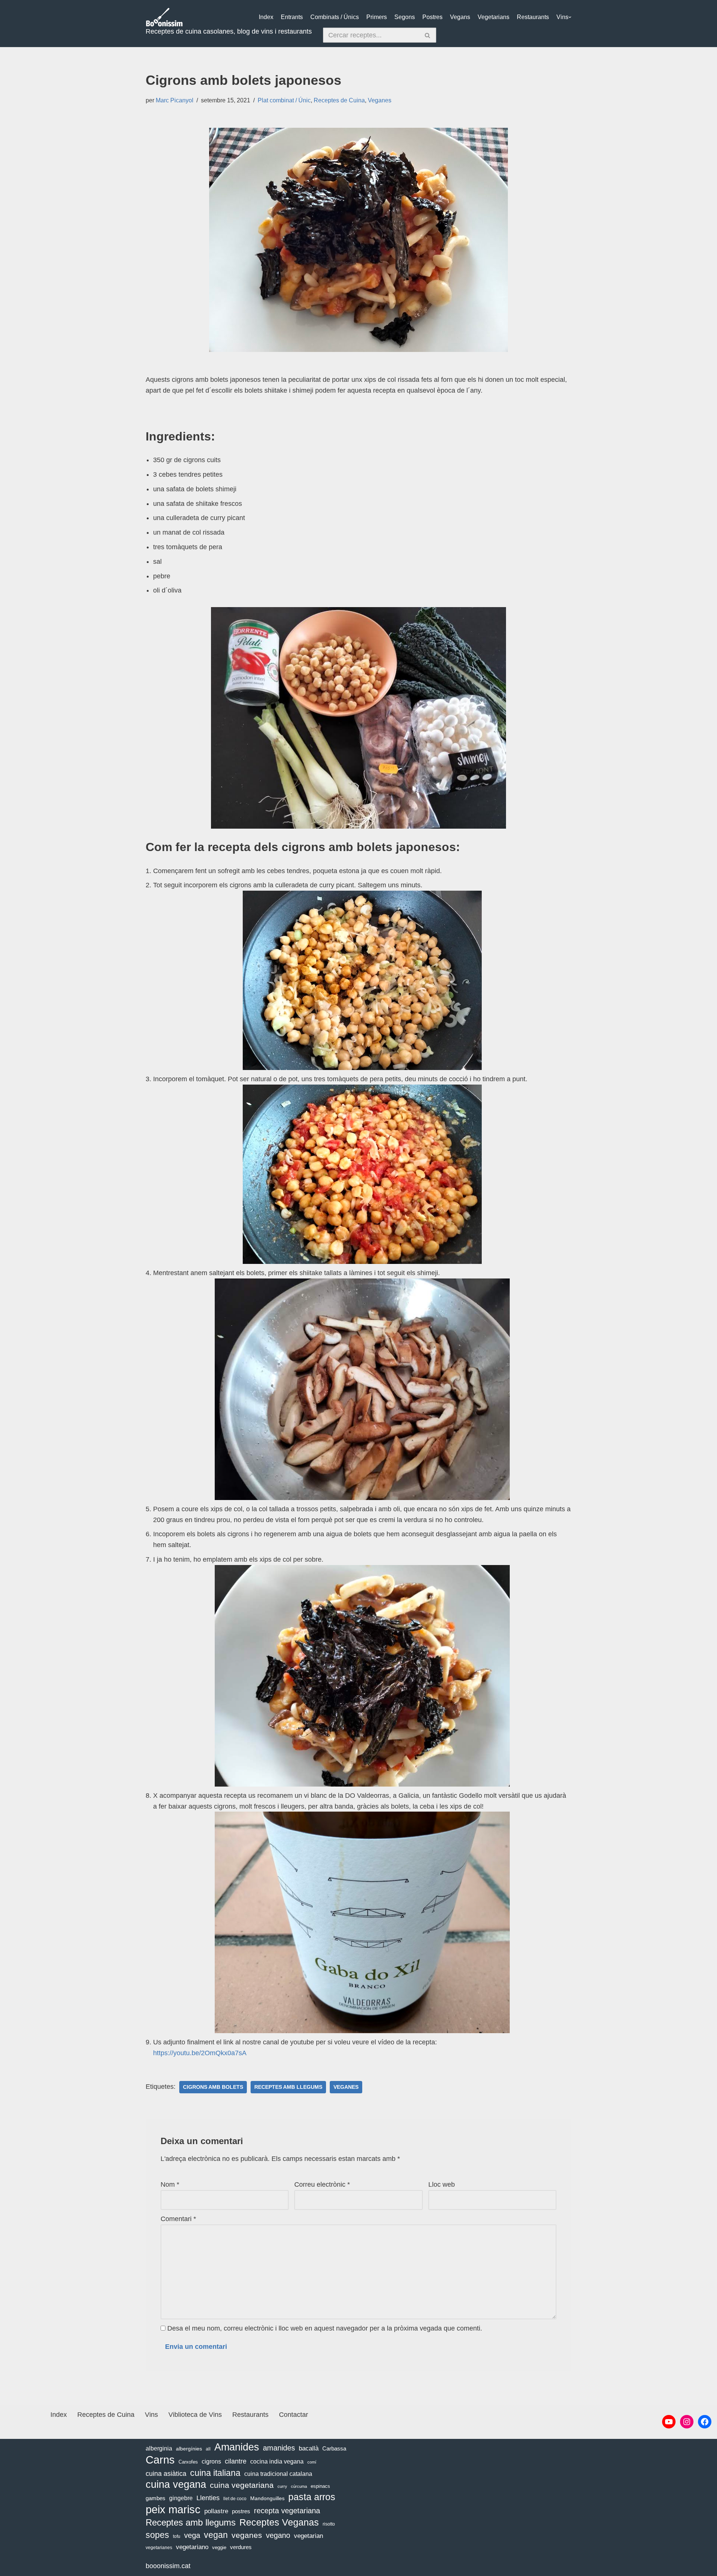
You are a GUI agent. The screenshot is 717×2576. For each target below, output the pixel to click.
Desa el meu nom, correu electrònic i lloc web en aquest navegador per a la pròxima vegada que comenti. (325, 2328)
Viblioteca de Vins (195, 2415)
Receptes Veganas (279, 2522)
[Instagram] (687, 2422)
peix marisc (173, 2510)
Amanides (237, 2447)
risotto (329, 2524)
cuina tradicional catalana (278, 2474)
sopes (157, 2535)
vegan (216, 2535)
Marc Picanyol (175, 100)
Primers (377, 17)
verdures (241, 2547)
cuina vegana (176, 2485)
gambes (156, 2498)
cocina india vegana (277, 2461)
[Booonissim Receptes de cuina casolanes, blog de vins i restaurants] (164, 17)
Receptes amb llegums (288, 2087)
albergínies (189, 2449)
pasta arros (312, 2497)
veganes (346, 2087)
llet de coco (235, 2499)
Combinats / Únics (335, 17)
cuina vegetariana (242, 2485)
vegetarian (308, 2536)
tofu (177, 2536)
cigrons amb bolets (213, 2087)
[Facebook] (705, 2422)
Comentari (178, 2219)
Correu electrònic (322, 2184)
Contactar (294, 2415)
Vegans (460, 17)
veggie (219, 2547)
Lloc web (442, 2184)
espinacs (320, 2486)
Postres (432, 17)
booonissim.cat (168, 2566)
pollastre (216, 2511)
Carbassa (334, 2449)
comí (312, 2462)
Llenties (208, 2498)
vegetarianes (159, 2548)
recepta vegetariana (287, 2511)
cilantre (236, 2461)
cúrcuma (299, 2486)
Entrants (292, 17)
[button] (570, 17)
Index (266, 17)
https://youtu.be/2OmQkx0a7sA (200, 2053)
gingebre (181, 2498)
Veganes (380, 100)
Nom (170, 2184)
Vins (562, 17)
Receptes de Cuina (339, 100)
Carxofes (188, 2462)
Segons (405, 17)
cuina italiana (215, 2473)
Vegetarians (493, 17)
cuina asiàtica (166, 2474)
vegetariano (192, 2547)
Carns (160, 2460)
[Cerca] (428, 35)
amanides (279, 2448)
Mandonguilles (267, 2498)
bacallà (309, 2448)
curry (282, 2486)
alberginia (159, 2448)
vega (192, 2535)
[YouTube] (669, 2422)
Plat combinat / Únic (284, 100)
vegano (278, 2535)
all (208, 2449)
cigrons (211, 2461)
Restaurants (533, 17)
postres (241, 2511)
